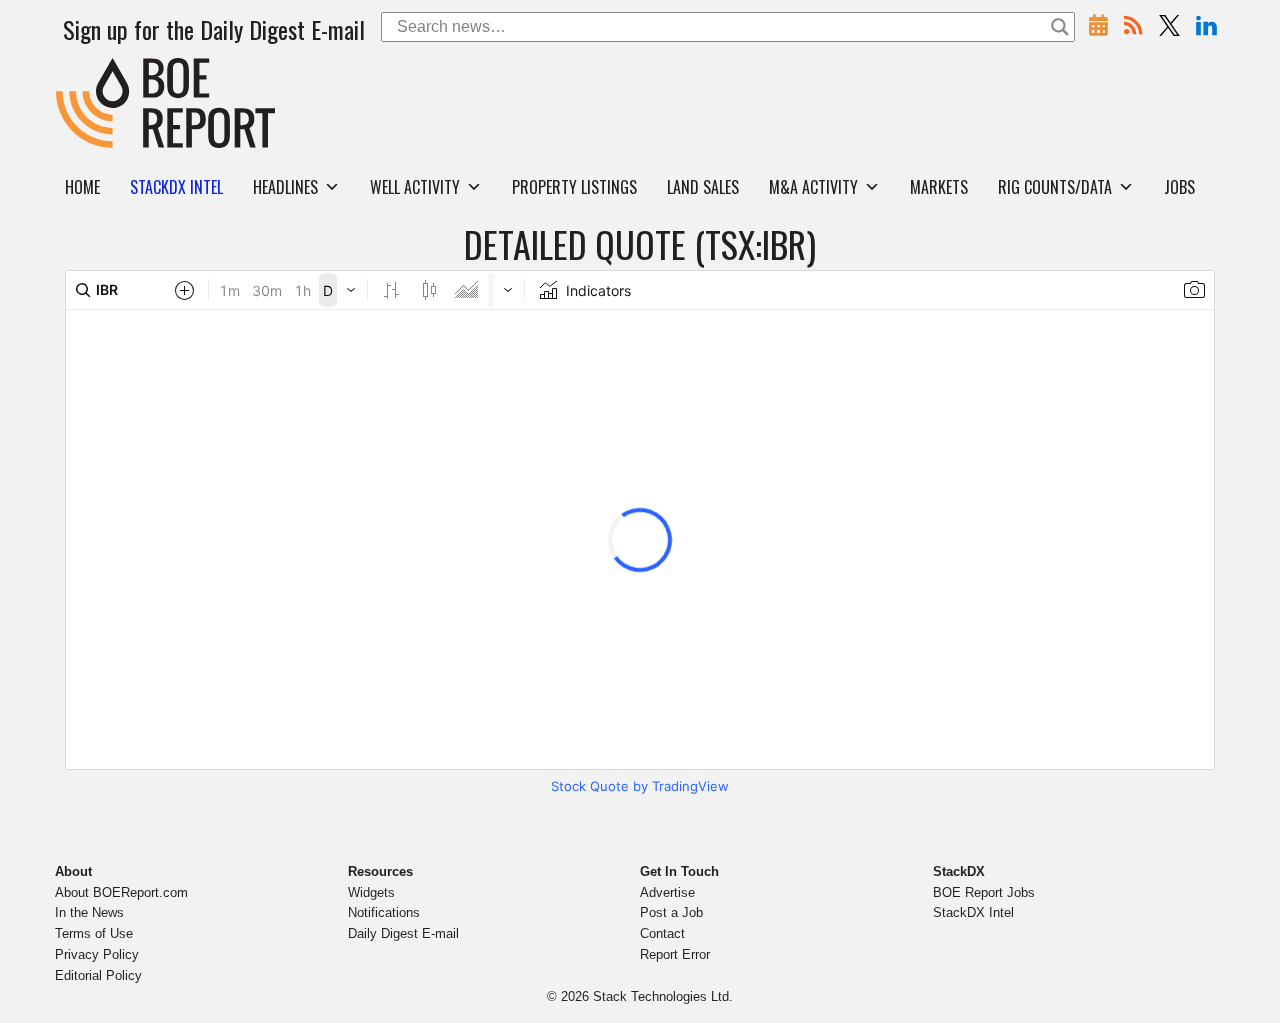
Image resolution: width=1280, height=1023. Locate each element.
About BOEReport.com (121, 892)
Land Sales (703, 187)
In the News (89, 912)
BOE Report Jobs (984, 892)
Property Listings (574, 187)
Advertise (667, 892)
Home (82, 187)
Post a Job (671, 912)
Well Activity (415, 187)
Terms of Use (94, 933)
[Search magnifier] (1060, 27)
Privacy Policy (97, 954)
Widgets (371, 892)
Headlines (285, 187)
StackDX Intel (973, 912)
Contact (662, 933)
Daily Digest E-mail (403, 933)
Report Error (675, 954)
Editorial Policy (98, 975)
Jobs (1179, 187)
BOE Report (98, 70)
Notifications (384, 912)
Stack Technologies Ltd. (663, 996)
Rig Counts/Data (1055, 187)
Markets (939, 187)
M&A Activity (813, 187)
